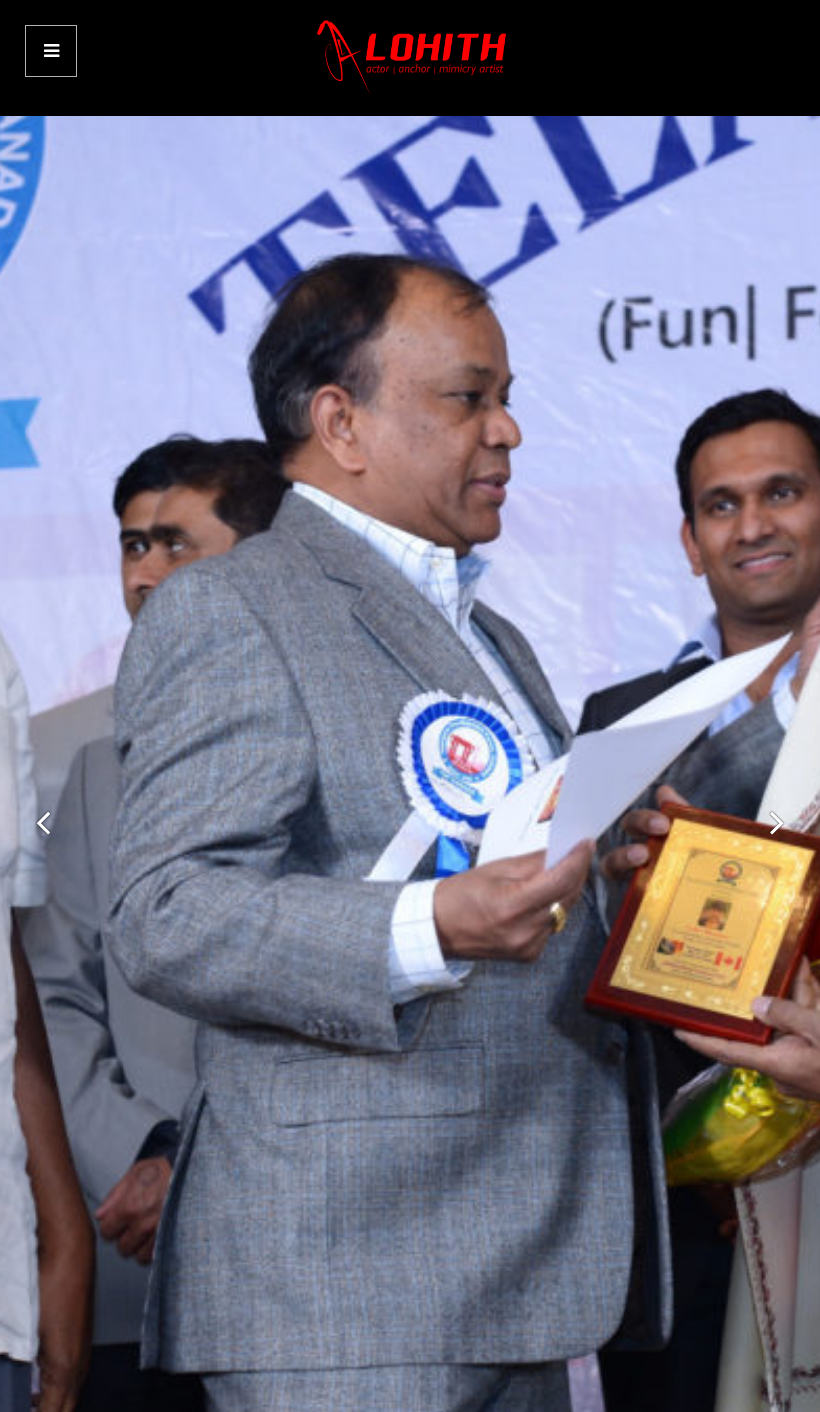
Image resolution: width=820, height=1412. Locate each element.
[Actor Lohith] (410, 57)
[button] (43, 822)
